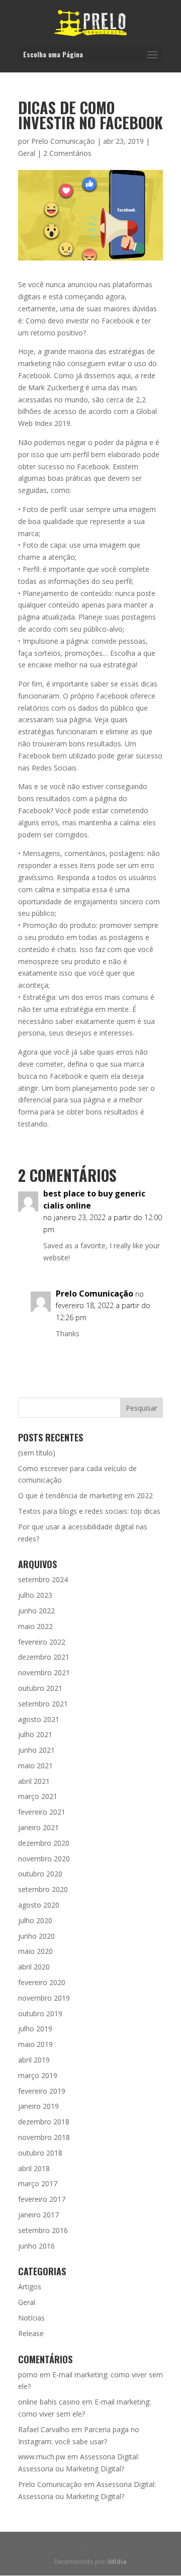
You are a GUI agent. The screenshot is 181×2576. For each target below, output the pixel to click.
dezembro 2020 (44, 1843)
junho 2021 (36, 1750)
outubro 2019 (40, 2013)
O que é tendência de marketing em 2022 (85, 1495)
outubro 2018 (40, 2153)
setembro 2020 (43, 1889)
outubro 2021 (40, 1688)
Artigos (30, 2287)
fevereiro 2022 (42, 1642)
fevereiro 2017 (42, 2199)
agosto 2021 (39, 1719)
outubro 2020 (40, 1874)
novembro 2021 (44, 1672)
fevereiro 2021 (42, 1812)
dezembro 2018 (44, 2122)
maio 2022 (35, 1626)
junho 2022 (36, 1611)
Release (31, 2333)
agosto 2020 (39, 1905)
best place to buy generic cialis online (94, 1199)
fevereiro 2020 (42, 1982)
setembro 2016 (43, 2230)
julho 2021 (35, 1734)
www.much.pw (42, 2457)
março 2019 (38, 2075)
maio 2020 (35, 1951)
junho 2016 (36, 2246)
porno (28, 2375)
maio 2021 (35, 1766)
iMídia (117, 2562)
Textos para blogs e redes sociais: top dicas (89, 1511)
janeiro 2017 (38, 2215)
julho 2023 (35, 1595)
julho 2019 (35, 2029)
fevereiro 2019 (42, 2091)
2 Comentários (67, 153)
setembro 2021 (43, 1704)
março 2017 (38, 2183)
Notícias (31, 2318)
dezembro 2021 (44, 1657)
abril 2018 (34, 2168)
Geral (27, 153)
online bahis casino (49, 2402)
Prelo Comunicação (63, 141)
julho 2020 (35, 1920)
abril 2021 (34, 1781)
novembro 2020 (44, 1859)
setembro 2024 (43, 1579)
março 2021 (38, 1796)
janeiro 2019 (38, 2106)
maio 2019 (35, 2044)
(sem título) (37, 1453)
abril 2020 (34, 1967)
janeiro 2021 (38, 1827)
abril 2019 (34, 2060)
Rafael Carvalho (44, 2429)
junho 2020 (36, 1936)
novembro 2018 (44, 2137)
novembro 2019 (44, 1998)
